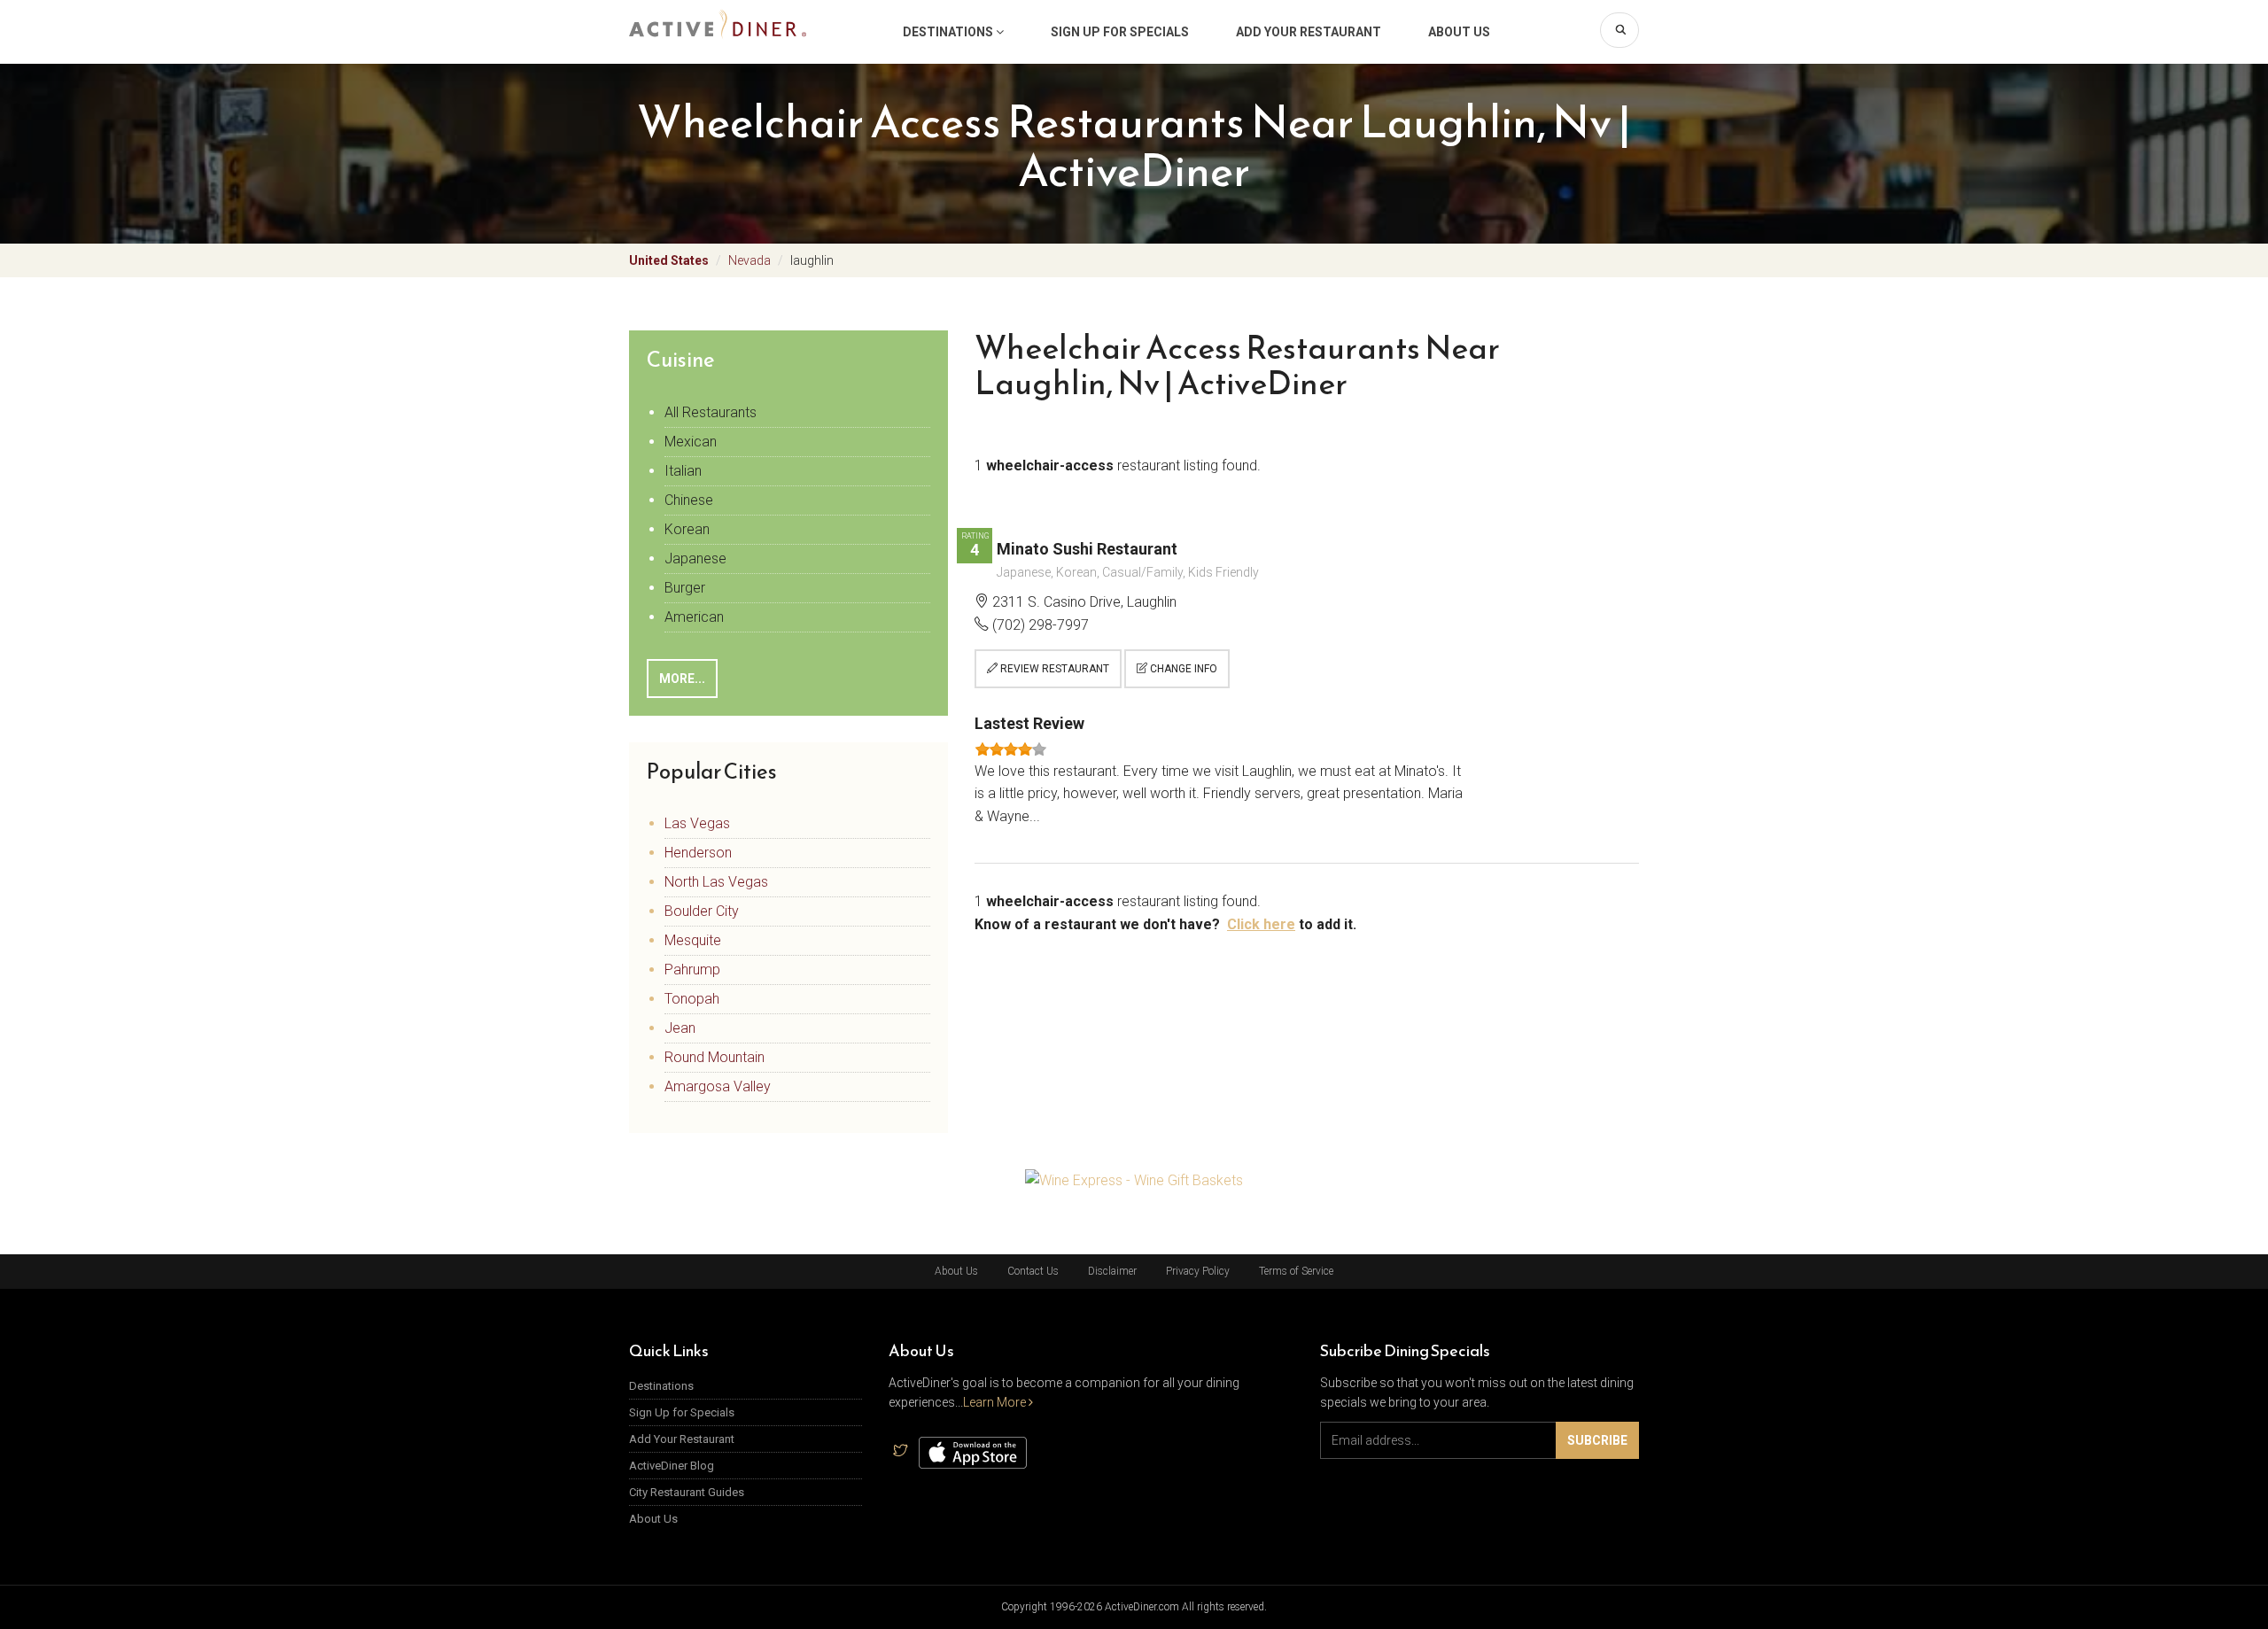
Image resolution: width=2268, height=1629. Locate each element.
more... (682, 679)
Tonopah (692, 999)
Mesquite (693, 940)
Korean (687, 529)
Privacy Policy (1198, 1271)
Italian (683, 471)
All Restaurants (711, 412)
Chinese (689, 500)
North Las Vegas (716, 882)
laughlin (812, 260)
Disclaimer (1112, 1271)
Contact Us (1033, 1271)
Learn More (996, 1402)
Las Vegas (697, 823)
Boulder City (702, 911)
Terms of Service (1296, 1271)
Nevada (750, 260)
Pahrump (692, 970)
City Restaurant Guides (687, 1492)
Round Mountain (715, 1057)
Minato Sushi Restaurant (1087, 549)
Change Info (1182, 669)
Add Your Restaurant (1309, 32)
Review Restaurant (1053, 669)
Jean (680, 1028)
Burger (685, 588)
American (694, 617)
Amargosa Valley (718, 1086)
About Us (1459, 32)
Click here (1261, 924)
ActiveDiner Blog (672, 1466)
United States (669, 260)
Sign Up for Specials (1120, 32)
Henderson (698, 853)
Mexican (691, 442)
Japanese (695, 559)
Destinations (949, 32)
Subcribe (1597, 1440)
